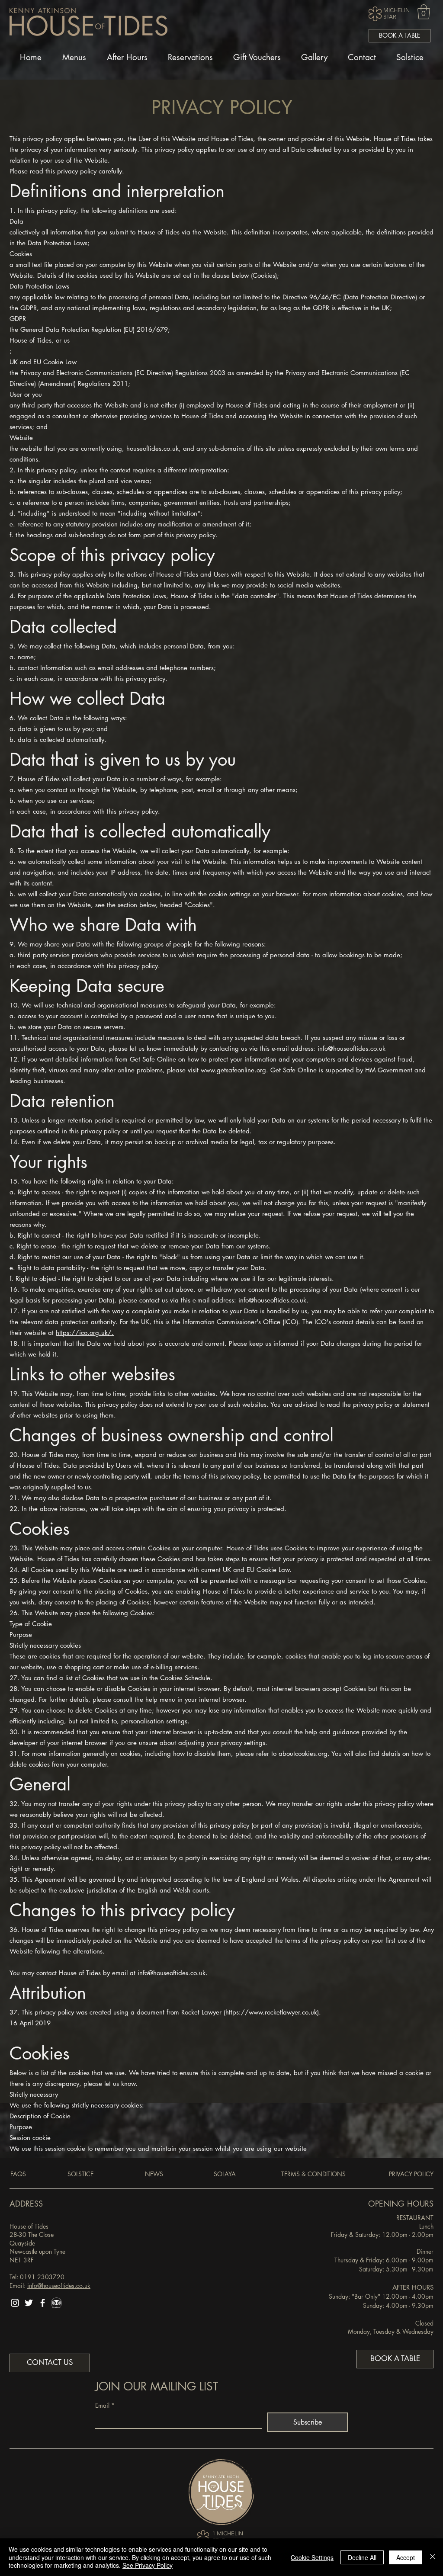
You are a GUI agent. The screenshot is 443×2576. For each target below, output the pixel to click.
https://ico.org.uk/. (85, 1333)
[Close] (433, 2557)
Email (105, 2405)
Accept (406, 2557)
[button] (424, 12)
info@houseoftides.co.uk (352, 1048)
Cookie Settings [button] (312, 2557)
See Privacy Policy (148, 2565)
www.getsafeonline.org (233, 1070)
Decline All (362, 2557)
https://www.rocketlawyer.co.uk (271, 2012)
